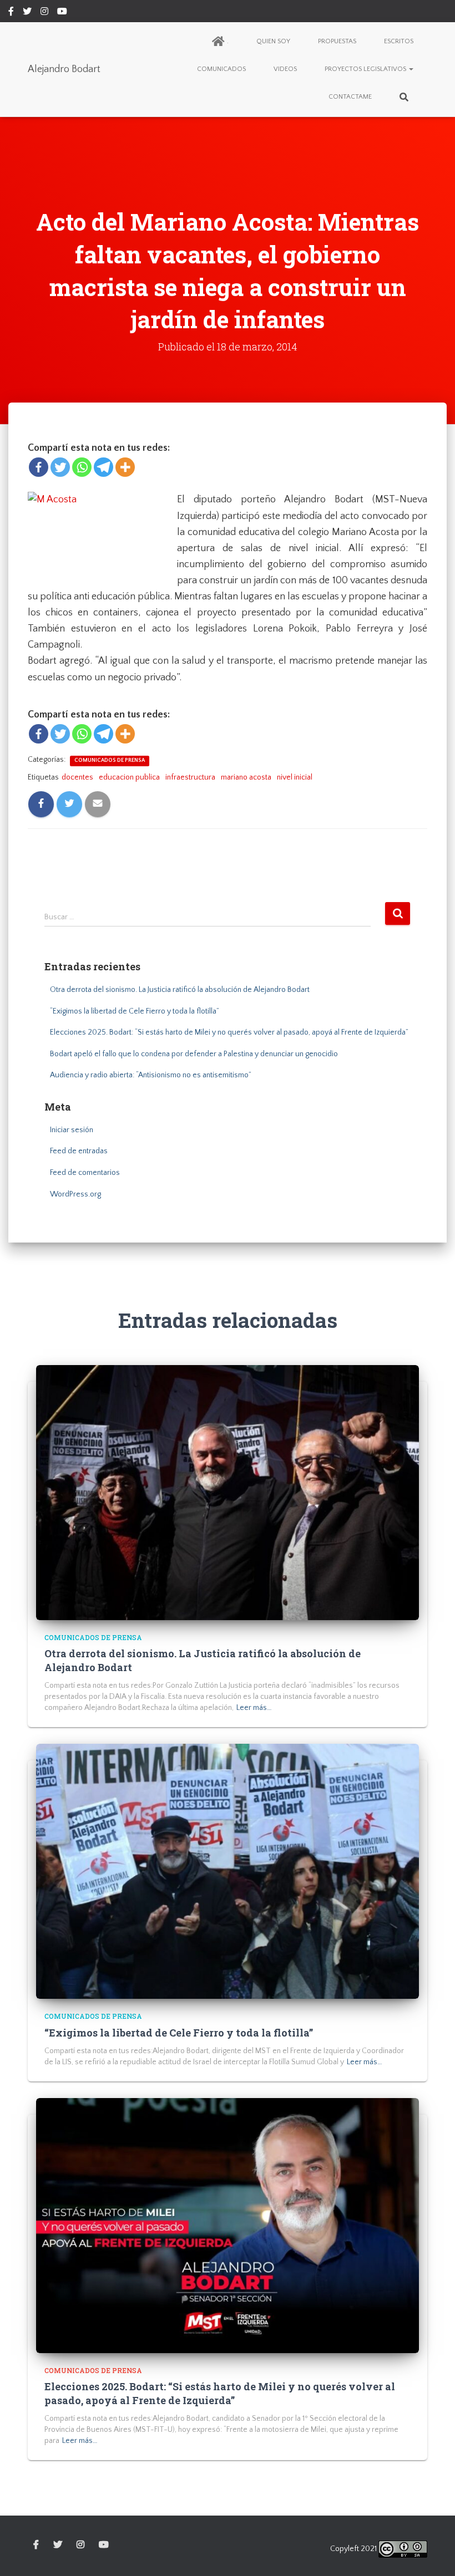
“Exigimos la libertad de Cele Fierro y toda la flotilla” (135, 1011)
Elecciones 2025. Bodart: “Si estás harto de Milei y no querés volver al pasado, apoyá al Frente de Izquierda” (229, 1032)
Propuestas (337, 41)
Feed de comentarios (85, 1173)
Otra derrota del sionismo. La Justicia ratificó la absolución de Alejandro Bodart (180, 990)
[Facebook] (39, 467)
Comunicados (221, 69)
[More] (125, 467)
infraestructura (190, 777)
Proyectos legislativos (366, 69)
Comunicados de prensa (110, 760)
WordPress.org (75, 1194)
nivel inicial (295, 777)
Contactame (350, 97)
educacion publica (129, 777)
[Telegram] (103, 467)
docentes (77, 777)
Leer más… (254, 1708)
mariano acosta (246, 777)
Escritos (399, 41)
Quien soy (273, 41)
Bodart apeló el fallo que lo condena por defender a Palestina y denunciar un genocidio (194, 1054)
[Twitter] (60, 467)
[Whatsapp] (82, 467)
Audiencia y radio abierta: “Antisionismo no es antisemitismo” (151, 1075)
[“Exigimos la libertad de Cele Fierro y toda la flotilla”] (228, 1871)
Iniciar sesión (72, 1130)
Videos (285, 69)
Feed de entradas (79, 1151)
